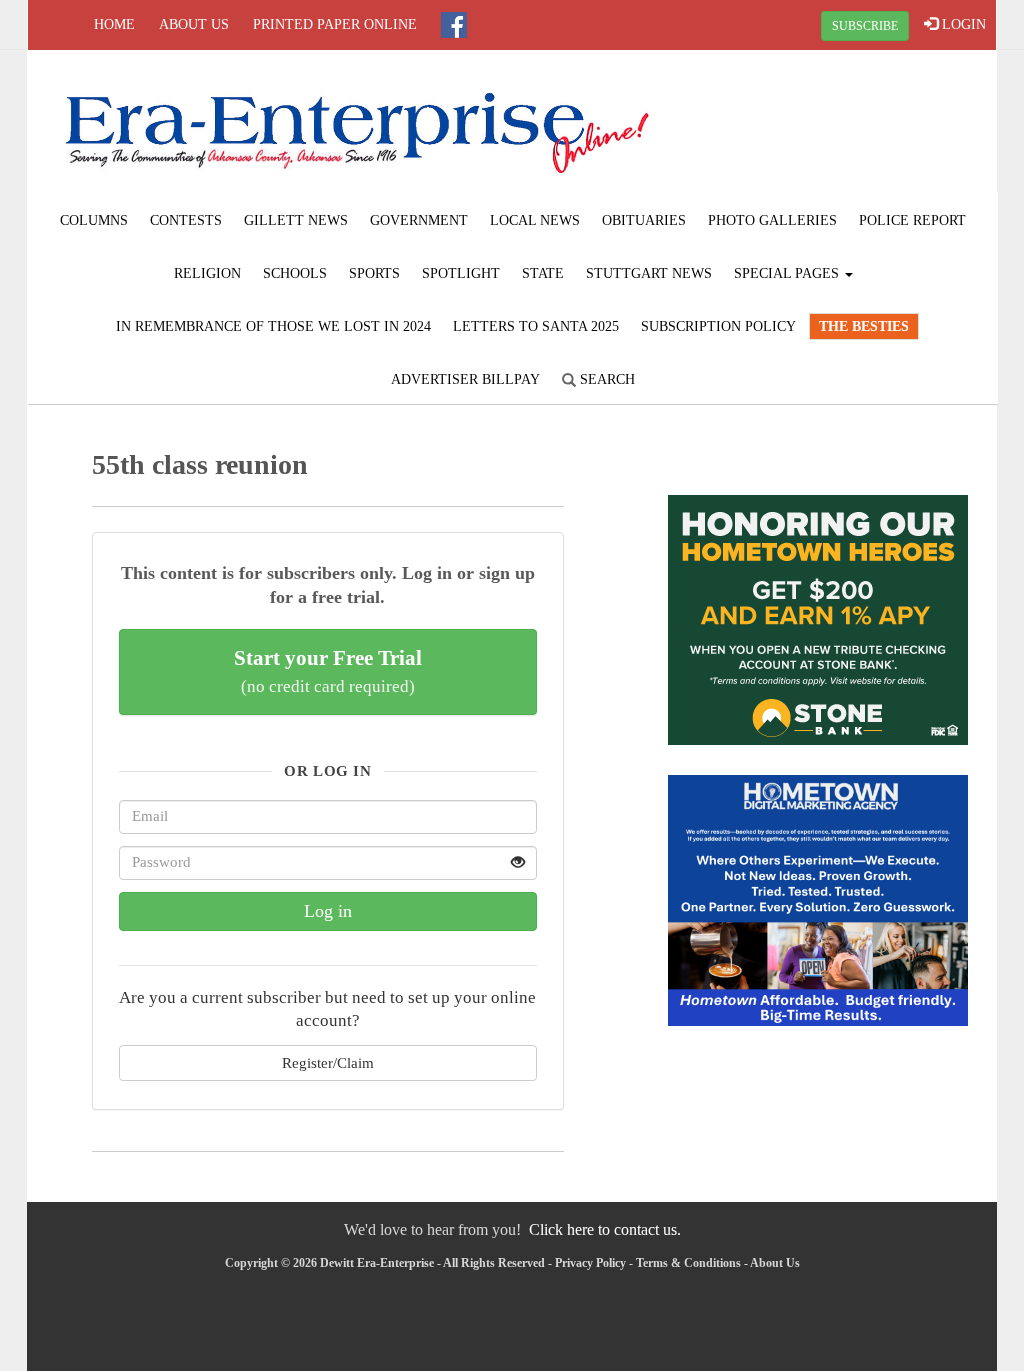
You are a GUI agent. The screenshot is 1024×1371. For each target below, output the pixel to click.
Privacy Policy (590, 1263)
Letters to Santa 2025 (536, 326)
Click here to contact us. (605, 1229)
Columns (94, 220)
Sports (374, 273)
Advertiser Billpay (465, 379)
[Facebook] (454, 25)
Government (419, 220)
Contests (186, 220)
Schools (295, 273)
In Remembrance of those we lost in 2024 (273, 326)
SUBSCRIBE (865, 26)
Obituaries (644, 220)
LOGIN (962, 24)
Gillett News (296, 220)
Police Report (912, 220)
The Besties (864, 326)
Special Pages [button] (788, 273)
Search (605, 379)
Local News (535, 220)
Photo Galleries (772, 220)
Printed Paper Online (335, 24)
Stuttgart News (649, 273)
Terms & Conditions (688, 1263)
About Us (194, 24)
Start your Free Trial (328, 671)
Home (114, 24)
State (543, 273)
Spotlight (461, 273)
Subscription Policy (718, 326)
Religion (207, 273)
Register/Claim (328, 1062)
